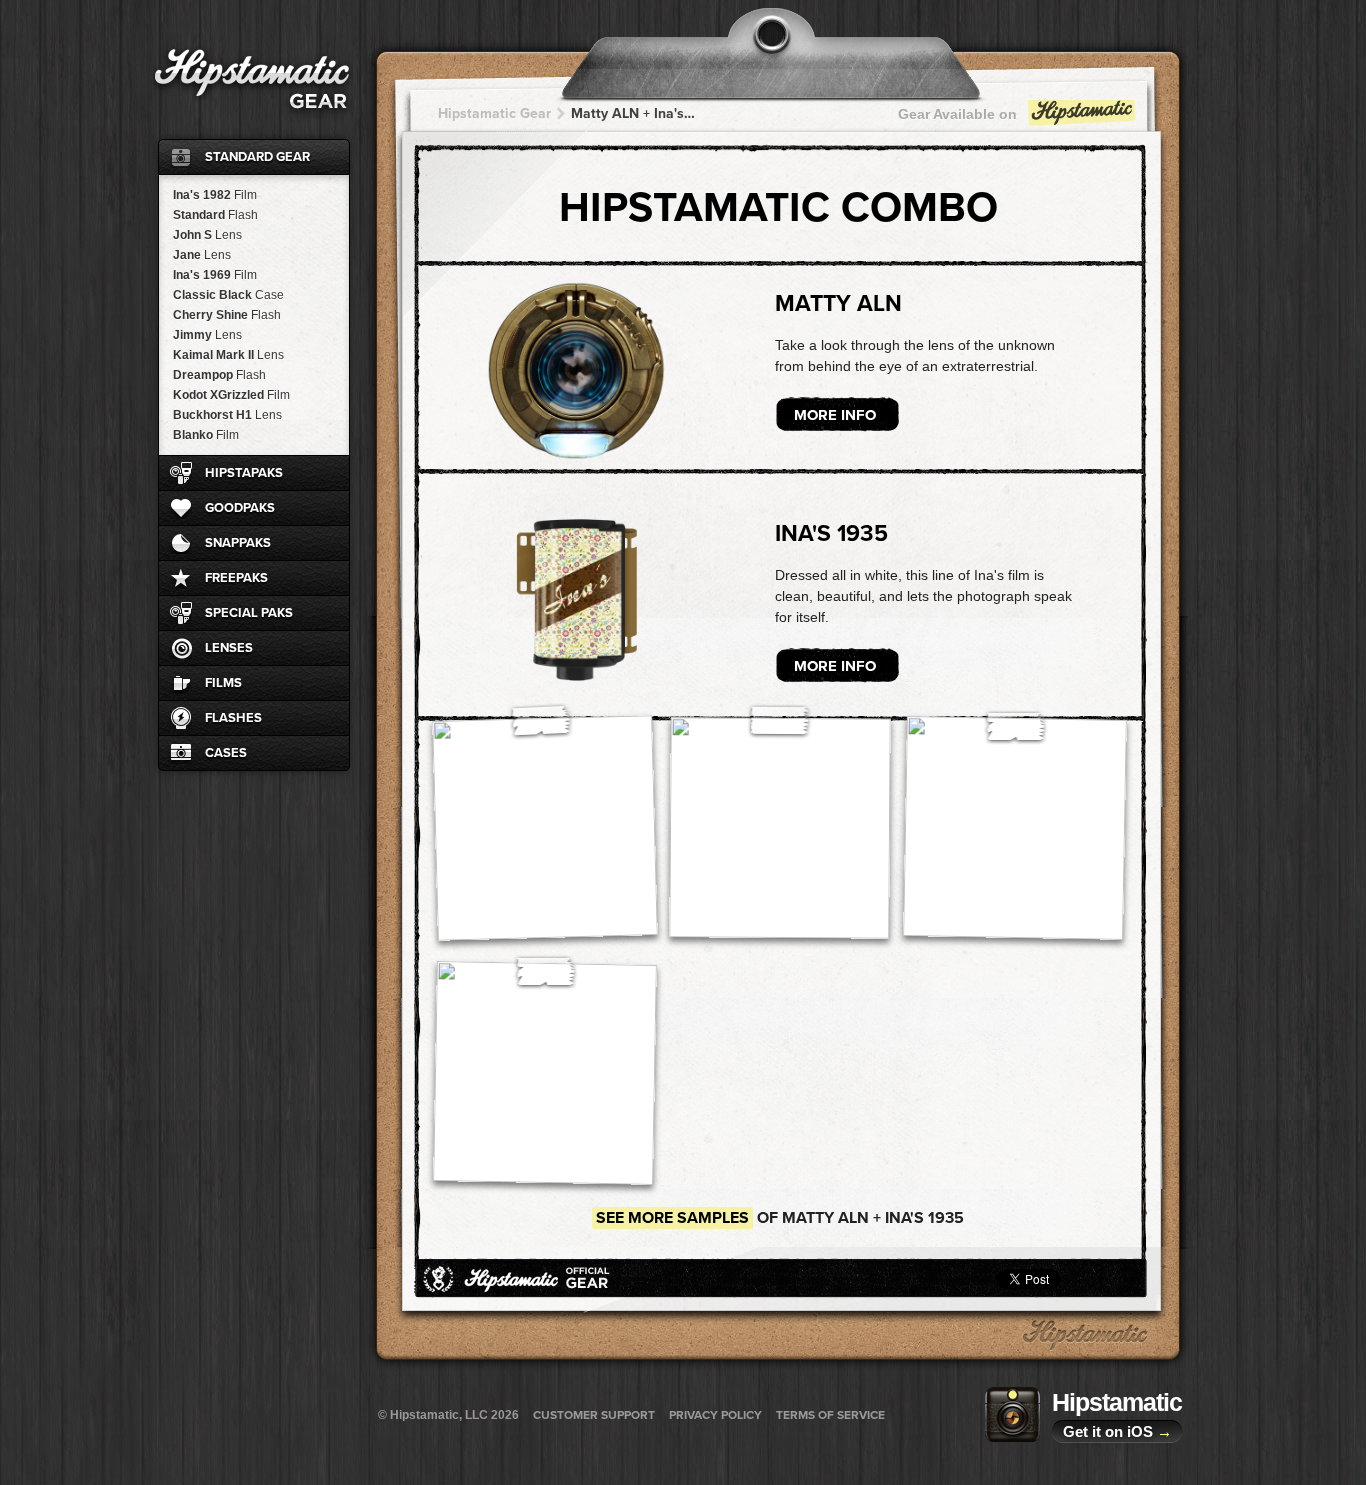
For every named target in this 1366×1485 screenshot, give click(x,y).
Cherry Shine (227, 315)
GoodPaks (240, 508)
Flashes (233, 718)
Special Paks (249, 613)
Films (223, 683)
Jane (202, 255)
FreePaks (236, 578)
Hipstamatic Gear (494, 113)
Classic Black (228, 295)
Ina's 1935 (831, 534)
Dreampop (219, 375)
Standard (215, 215)
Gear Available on (957, 114)
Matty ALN (838, 304)
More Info (835, 415)
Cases (226, 753)
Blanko (206, 435)
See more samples (672, 1218)
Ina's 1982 (215, 195)
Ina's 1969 (215, 275)
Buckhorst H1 (227, 415)
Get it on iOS (1117, 1431)
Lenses (229, 648)
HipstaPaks (244, 473)
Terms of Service (830, 1415)
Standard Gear (257, 157)
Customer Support (594, 1415)
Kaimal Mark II (228, 355)
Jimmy (207, 335)
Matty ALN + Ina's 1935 (633, 113)
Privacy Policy (715, 1415)
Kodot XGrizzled (231, 395)
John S (207, 235)
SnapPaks (238, 543)
